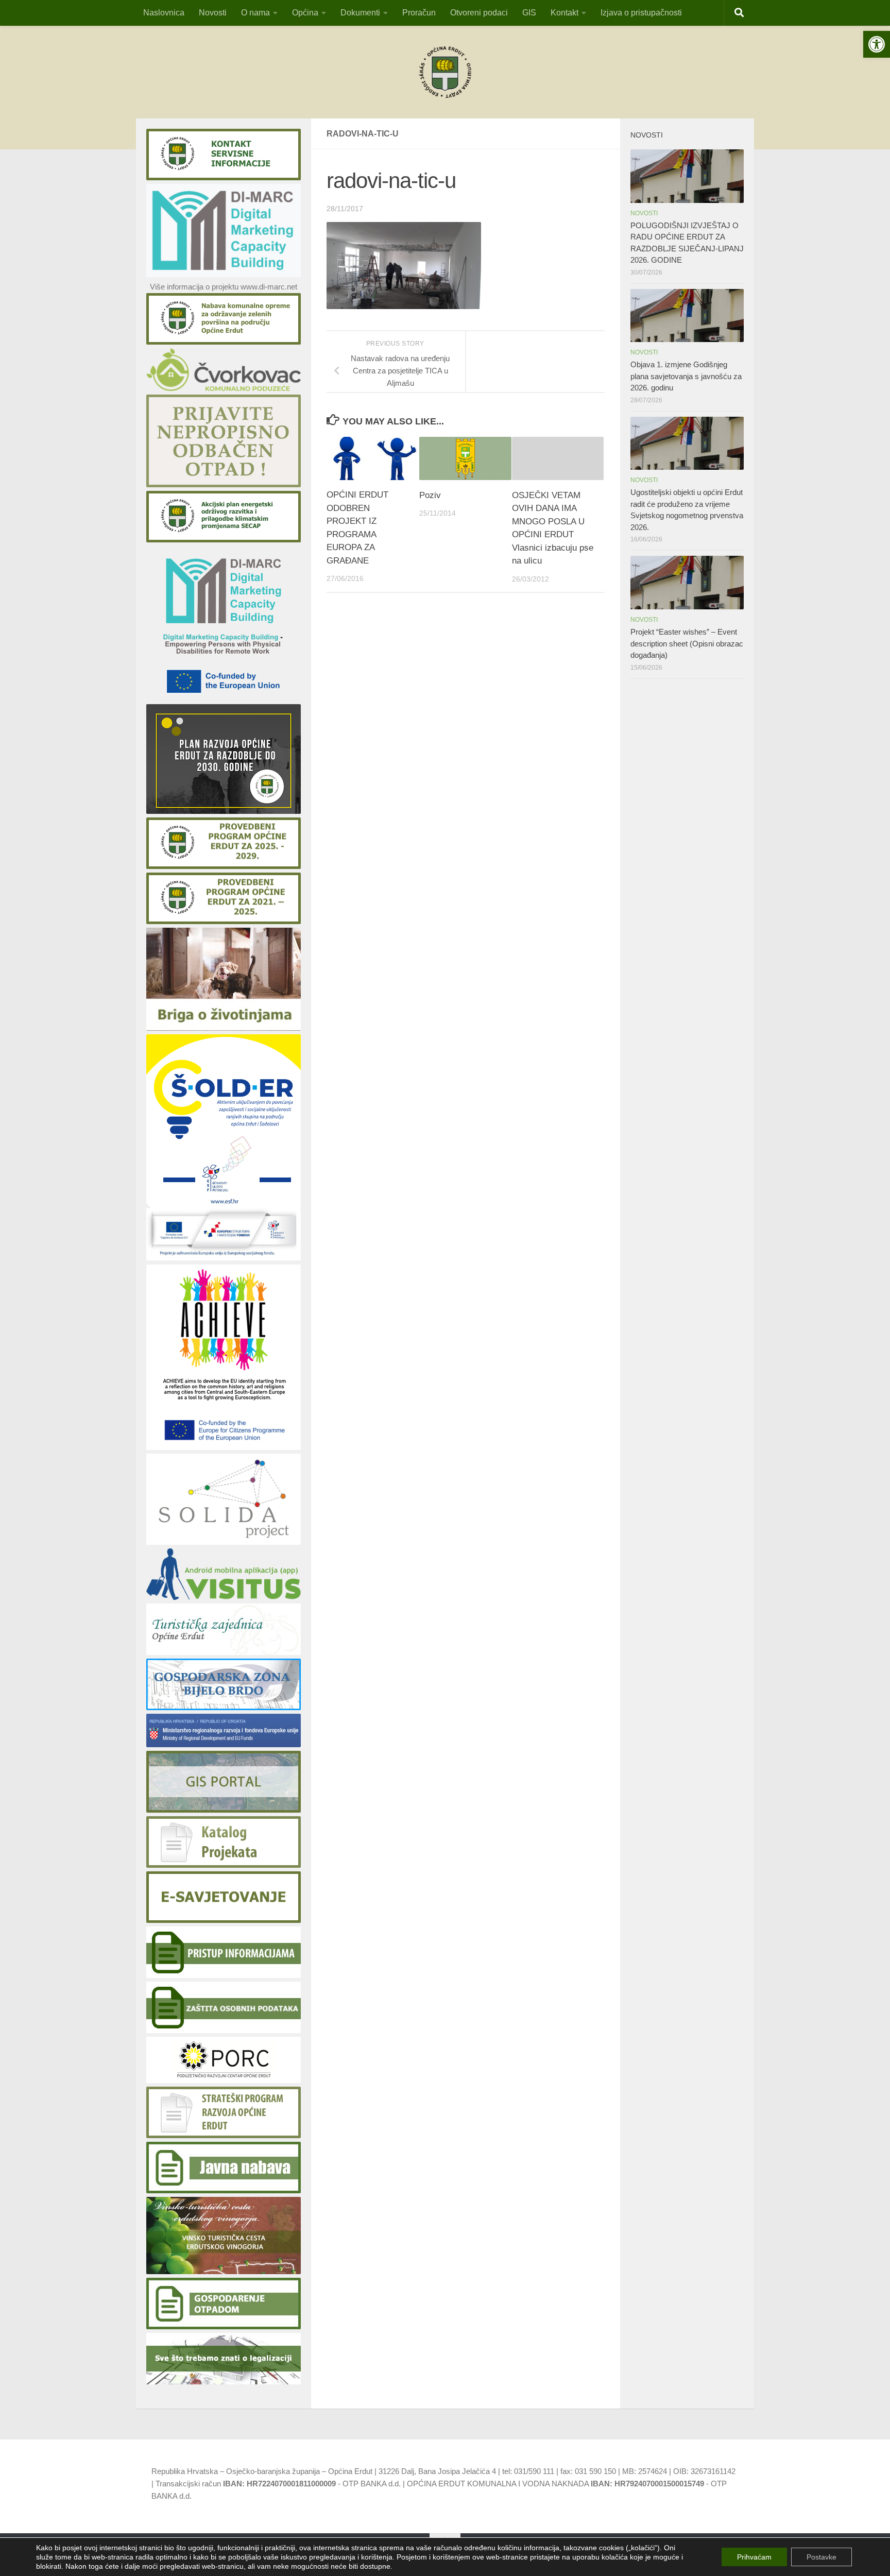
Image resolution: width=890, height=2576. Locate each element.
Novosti (213, 13)
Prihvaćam (754, 2557)
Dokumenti (360, 13)
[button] (877, 44)
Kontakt (564, 13)
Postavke (821, 2557)
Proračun (419, 13)
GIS (529, 13)
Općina (305, 13)
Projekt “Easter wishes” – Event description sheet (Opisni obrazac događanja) (687, 643)
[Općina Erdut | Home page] (445, 72)
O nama (255, 13)
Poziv (430, 495)
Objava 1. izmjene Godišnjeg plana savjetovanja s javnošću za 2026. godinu (686, 376)
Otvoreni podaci (479, 13)
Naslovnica (164, 13)
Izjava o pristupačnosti (641, 13)
